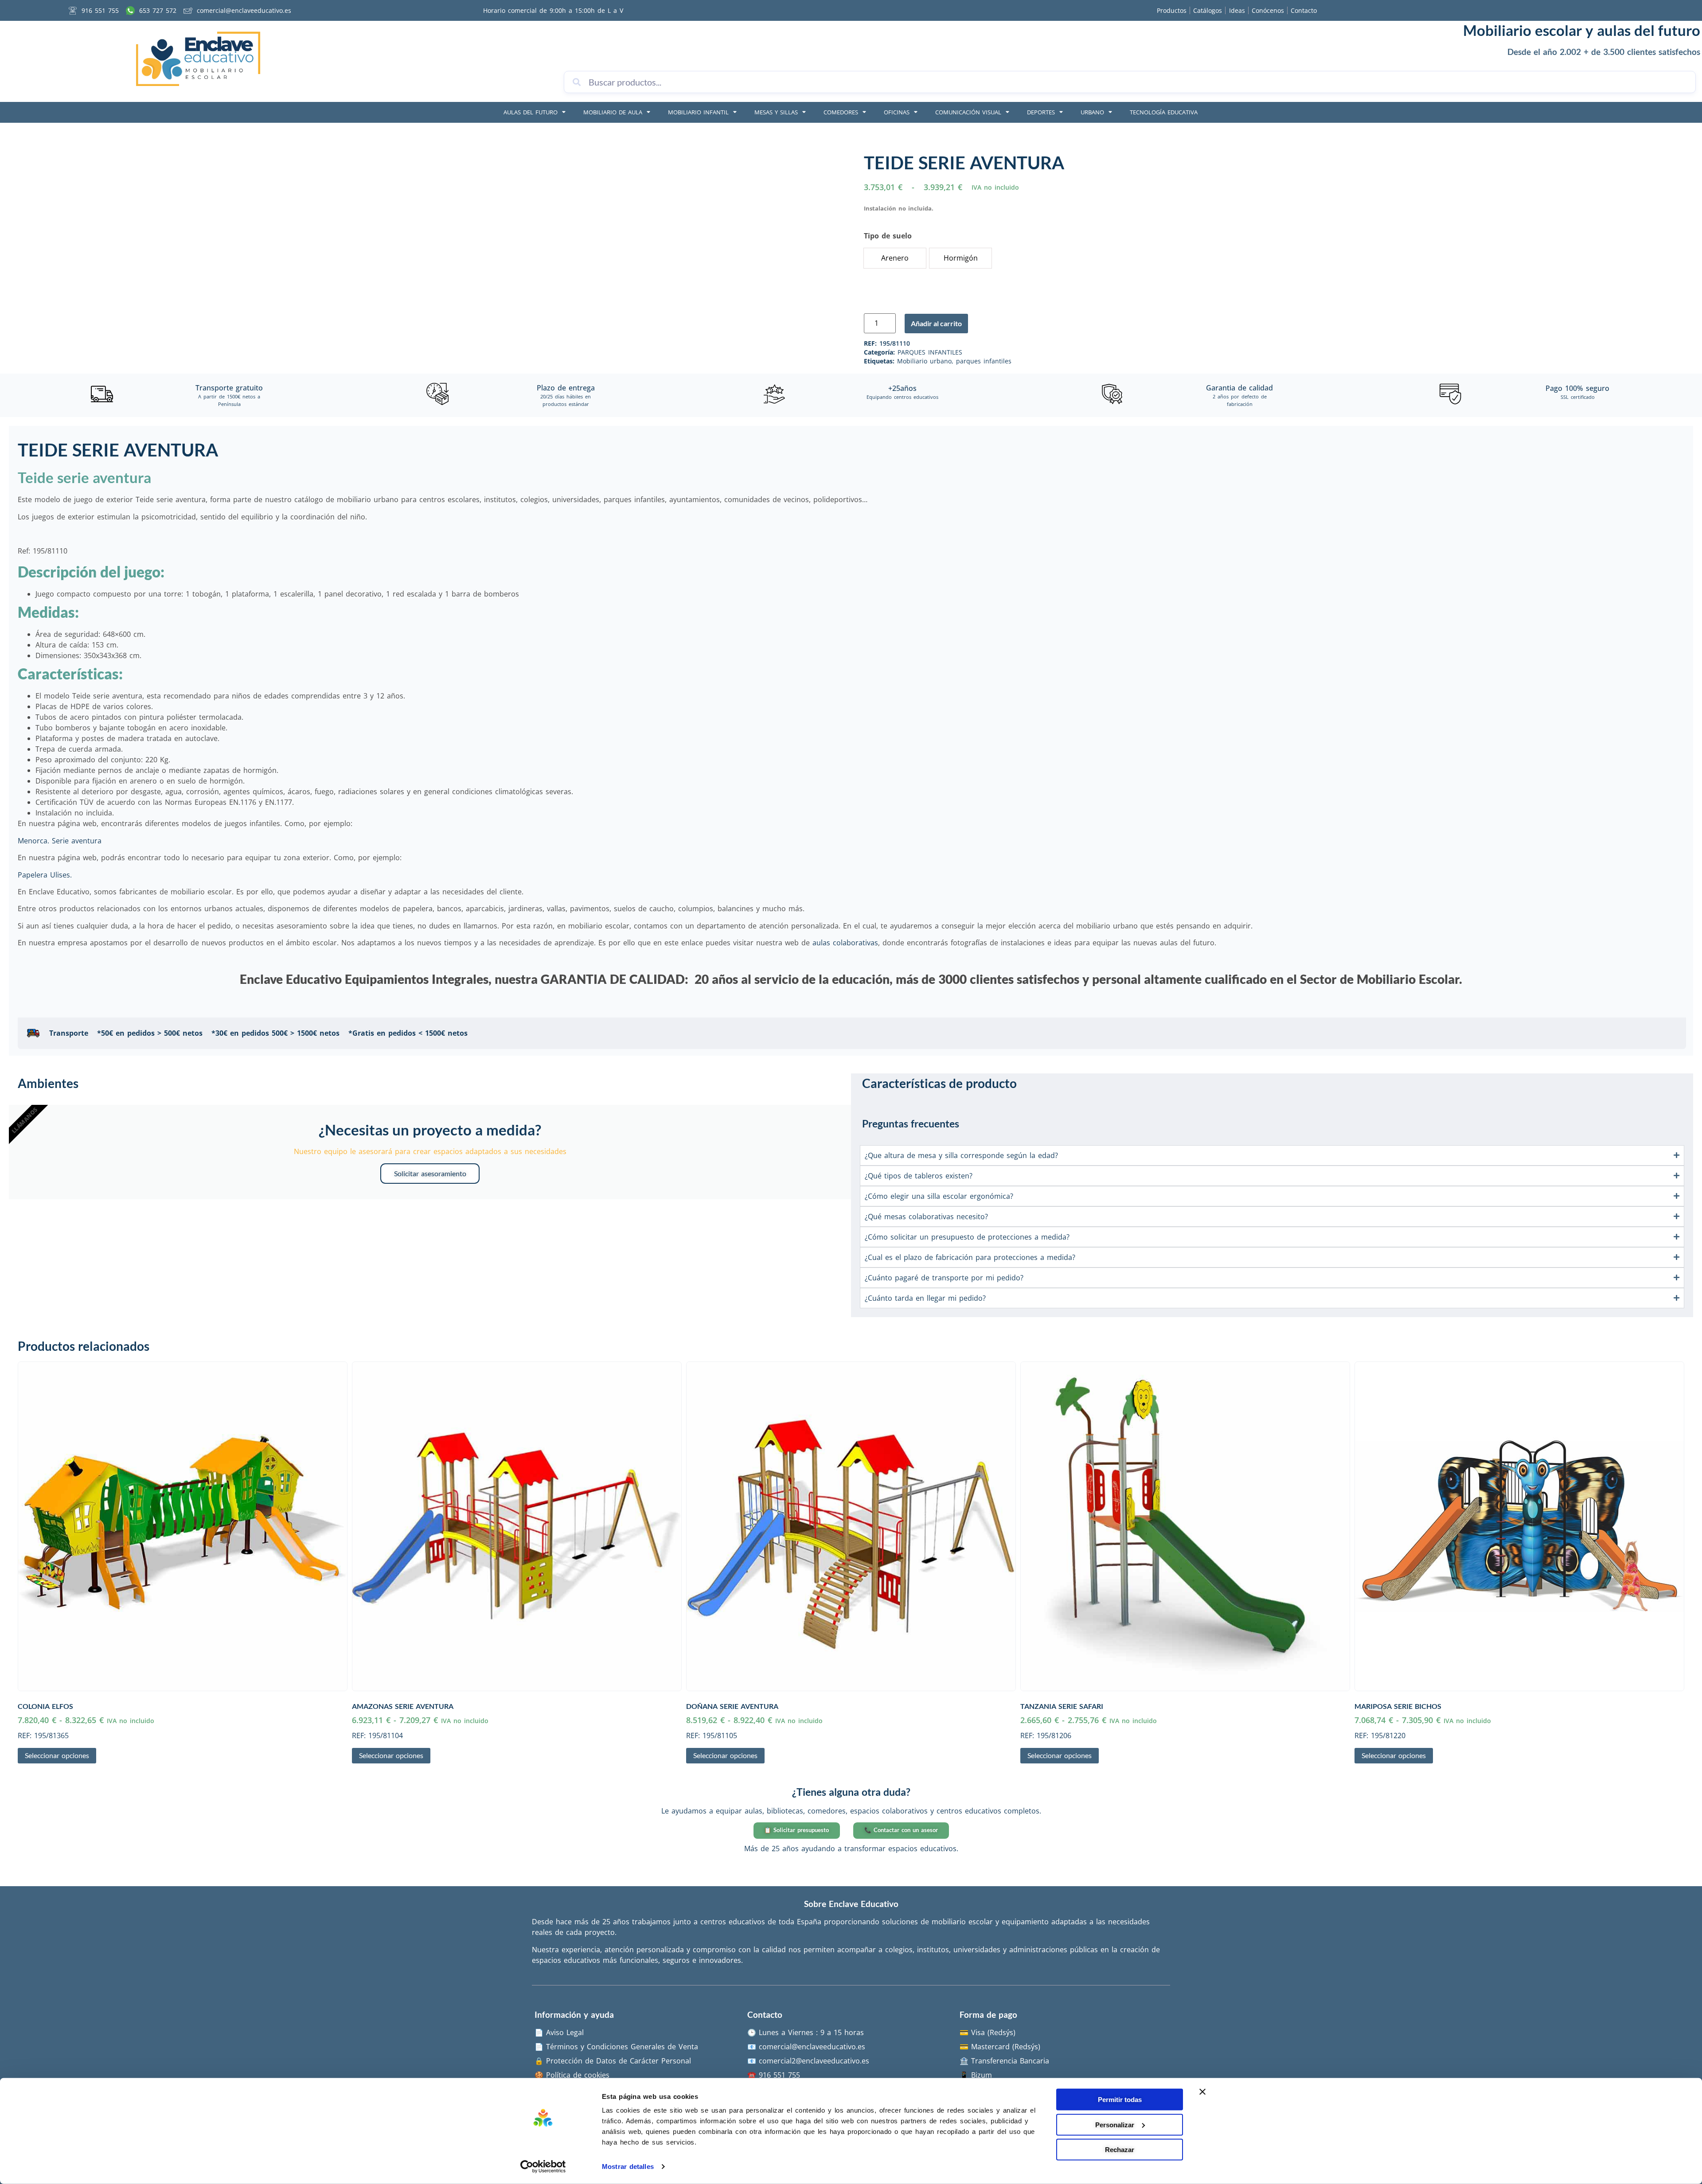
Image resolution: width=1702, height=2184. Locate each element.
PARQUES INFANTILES (930, 352)
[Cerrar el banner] (1202, 2092)
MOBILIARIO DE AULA (613, 112)
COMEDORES (841, 112)
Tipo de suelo (888, 236)
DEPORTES (1041, 112)
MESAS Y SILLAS (776, 112)
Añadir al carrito (936, 323)
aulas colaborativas (845, 943)
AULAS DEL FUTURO (531, 112)
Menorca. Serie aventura (60, 841)
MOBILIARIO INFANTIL (698, 112)
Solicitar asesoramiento (430, 1173)
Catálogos (1208, 10)
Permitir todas (1120, 2100)
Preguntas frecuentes (911, 1123)
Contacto (1304, 10)
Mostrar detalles (628, 2166)
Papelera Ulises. (45, 875)
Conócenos (1268, 10)
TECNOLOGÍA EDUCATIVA (1164, 112)
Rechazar (1120, 2150)
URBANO (1092, 112)
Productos (1172, 10)
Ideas (1237, 10)
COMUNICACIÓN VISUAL (968, 112)
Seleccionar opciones (57, 1755)
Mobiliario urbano (924, 361)
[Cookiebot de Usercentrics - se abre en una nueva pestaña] (543, 2167)
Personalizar (1115, 2124)
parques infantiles (984, 361)
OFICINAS (897, 112)
